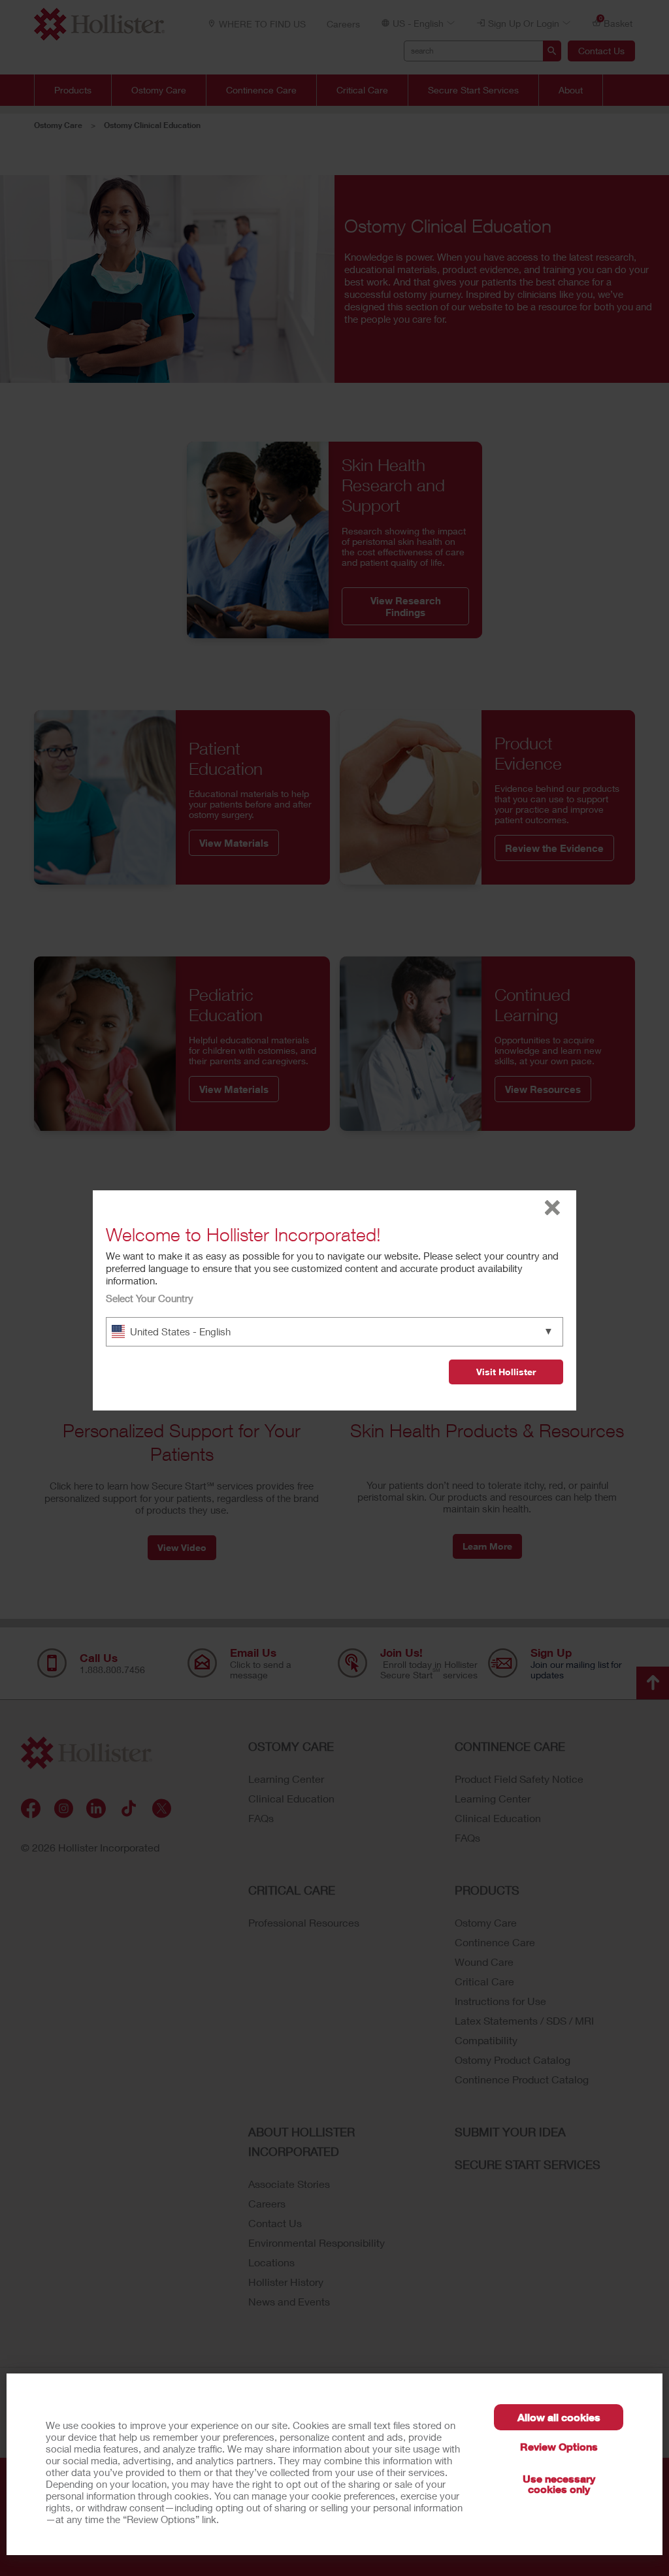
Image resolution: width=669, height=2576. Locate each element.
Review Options (559, 2446)
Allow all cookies (559, 2417)
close (552, 1208)
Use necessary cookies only (559, 2484)
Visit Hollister (506, 1372)
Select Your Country (150, 1298)
